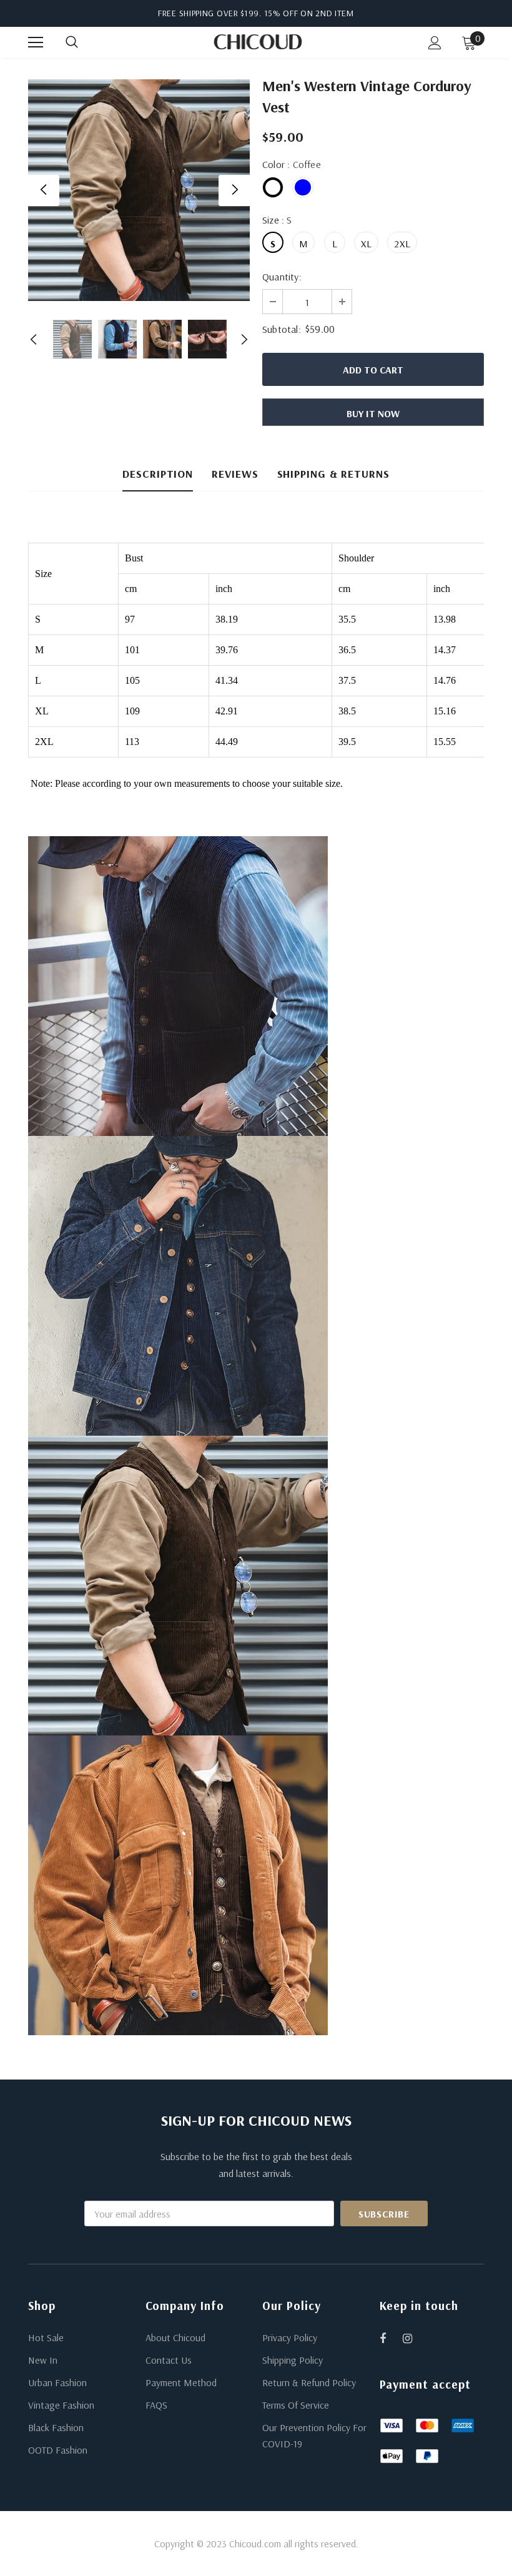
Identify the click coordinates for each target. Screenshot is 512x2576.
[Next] (234, 190)
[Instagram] (414, 2338)
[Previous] (44, 190)
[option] (139, 190)
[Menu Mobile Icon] (36, 42)
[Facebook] (391, 2338)
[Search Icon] (84, 42)
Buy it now (373, 413)
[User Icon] (435, 43)
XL (366, 244)
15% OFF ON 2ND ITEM (309, 13)
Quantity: (282, 277)
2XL (402, 244)
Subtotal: (282, 329)
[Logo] (258, 42)
